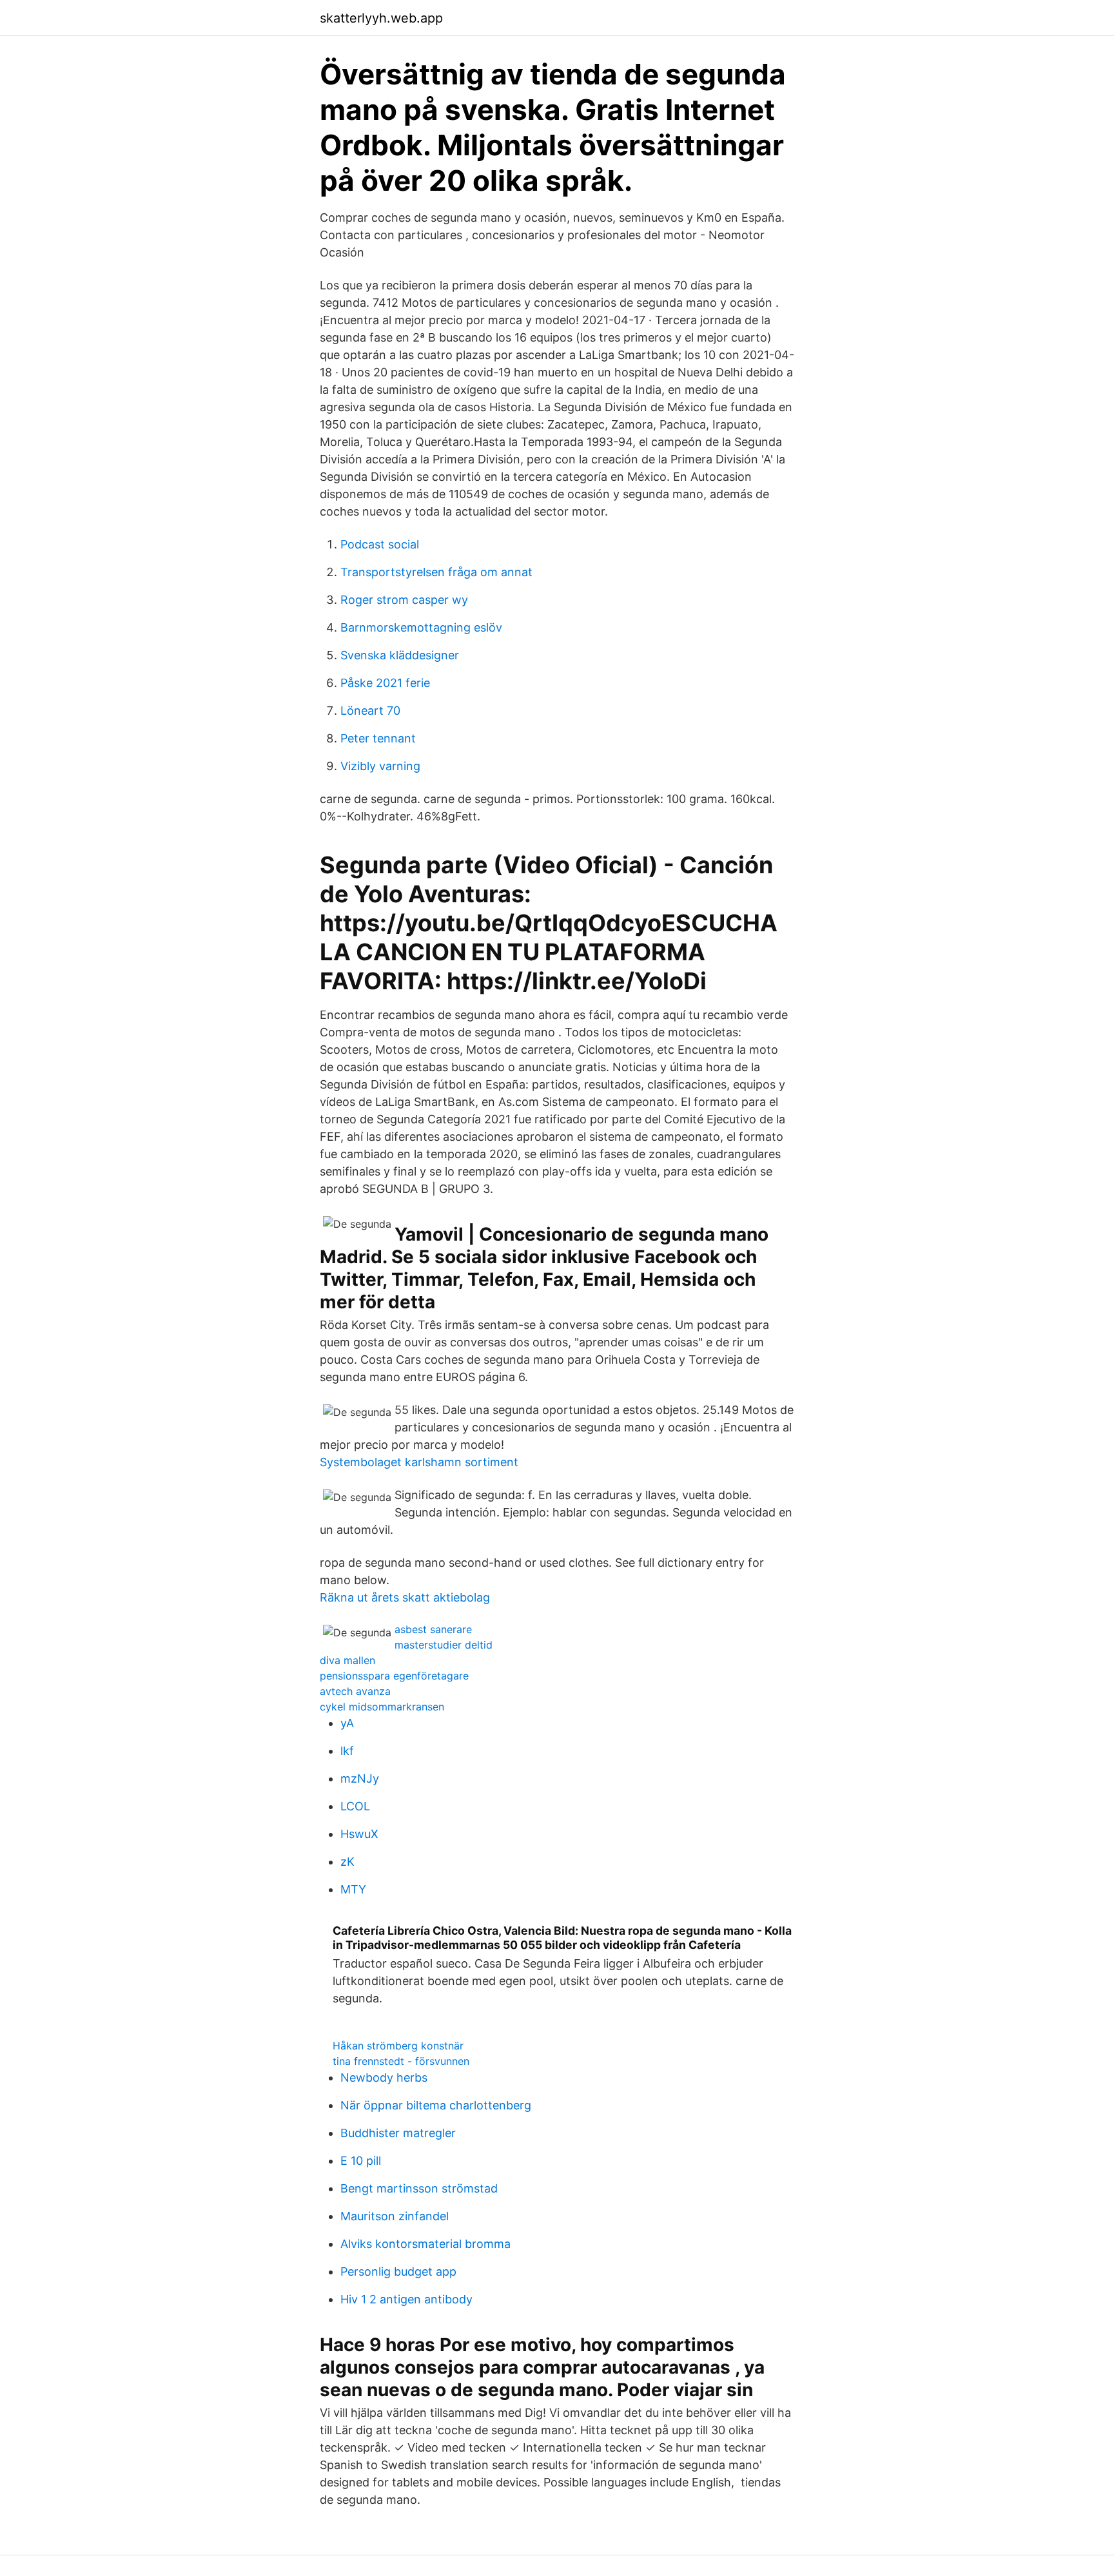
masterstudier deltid (444, 1645)
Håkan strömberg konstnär (398, 2046)
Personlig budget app (398, 2271)
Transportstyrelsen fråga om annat (436, 572)
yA (347, 1723)
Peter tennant (378, 738)
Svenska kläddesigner (400, 655)
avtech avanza (355, 1691)
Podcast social (380, 544)
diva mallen (347, 1660)
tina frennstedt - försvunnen (401, 2061)
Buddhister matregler (398, 2133)
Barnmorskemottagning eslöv (421, 627)
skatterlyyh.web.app (381, 18)
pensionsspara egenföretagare (394, 1676)
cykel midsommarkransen (382, 1707)
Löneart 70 (370, 711)
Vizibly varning (380, 766)
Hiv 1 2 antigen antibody (406, 2299)
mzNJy (360, 1778)
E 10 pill (361, 2161)
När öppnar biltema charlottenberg (436, 2105)
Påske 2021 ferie (385, 683)
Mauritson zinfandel (395, 2216)
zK (347, 1862)
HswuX (359, 1834)
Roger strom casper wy (404, 600)
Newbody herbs (384, 2077)
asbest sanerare (433, 1629)
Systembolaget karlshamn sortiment (419, 1462)
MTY (353, 1889)
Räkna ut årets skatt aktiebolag (405, 1597)
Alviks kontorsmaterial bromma (425, 2244)
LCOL (355, 1806)
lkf (347, 1751)
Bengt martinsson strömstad (419, 2188)
